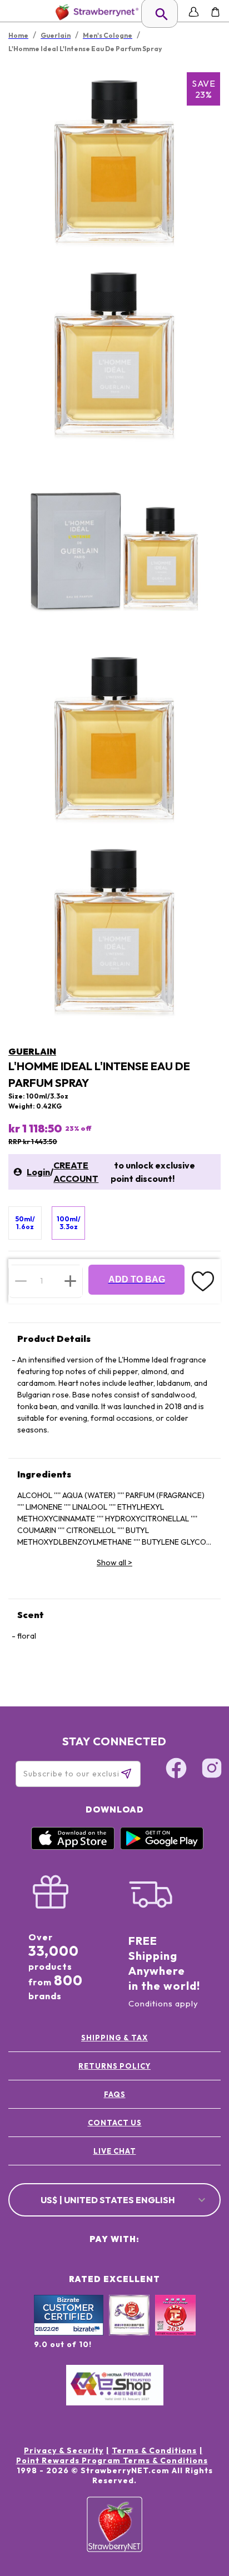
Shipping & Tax (114, 2038)
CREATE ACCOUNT (76, 1172)
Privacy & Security (64, 2450)
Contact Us (115, 2123)
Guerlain (32, 1051)
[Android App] (162, 1847)
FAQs (115, 2094)
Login (38, 1172)
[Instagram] (212, 1770)
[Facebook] (176, 1770)
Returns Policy (114, 2066)
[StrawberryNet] (95, 12)
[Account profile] (194, 12)
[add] (70, 1281)
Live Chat (115, 2151)
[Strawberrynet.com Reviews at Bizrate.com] (69, 2333)
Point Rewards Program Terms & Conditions (112, 2460)
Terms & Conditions (154, 2450)
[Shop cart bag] (215, 12)
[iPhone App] (73, 1847)
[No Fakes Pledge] (175, 2327)
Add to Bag (137, 1279)
